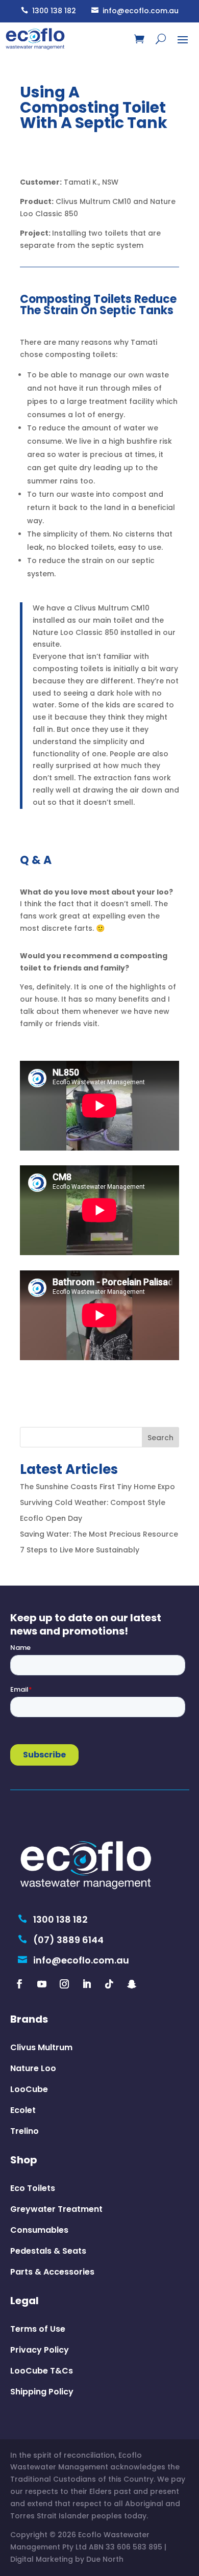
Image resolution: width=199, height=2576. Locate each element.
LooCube (29, 2089)
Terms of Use (38, 2329)
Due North (105, 2559)
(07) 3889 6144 (61, 1940)
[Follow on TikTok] (109, 1984)
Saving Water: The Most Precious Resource (99, 1534)
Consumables (39, 2230)
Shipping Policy (42, 2392)
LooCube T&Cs (42, 2371)
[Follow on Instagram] (64, 1984)
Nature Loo (33, 2068)
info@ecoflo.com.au (135, 11)
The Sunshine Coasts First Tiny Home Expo (97, 1487)
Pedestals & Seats (48, 2251)
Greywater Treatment (56, 2209)
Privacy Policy (40, 2350)
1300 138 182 (48, 11)
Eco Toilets (33, 2188)
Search (160, 1438)
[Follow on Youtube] (42, 1984)
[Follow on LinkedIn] (87, 1984)
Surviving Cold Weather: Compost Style (93, 1502)
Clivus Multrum (41, 2047)
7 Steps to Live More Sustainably (80, 1550)
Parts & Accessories (52, 2272)
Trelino (24, 2131)
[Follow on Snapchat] (132, 1984)
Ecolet (23, 2110)
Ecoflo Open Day (51, 1518)
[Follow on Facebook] (19, 1984)
